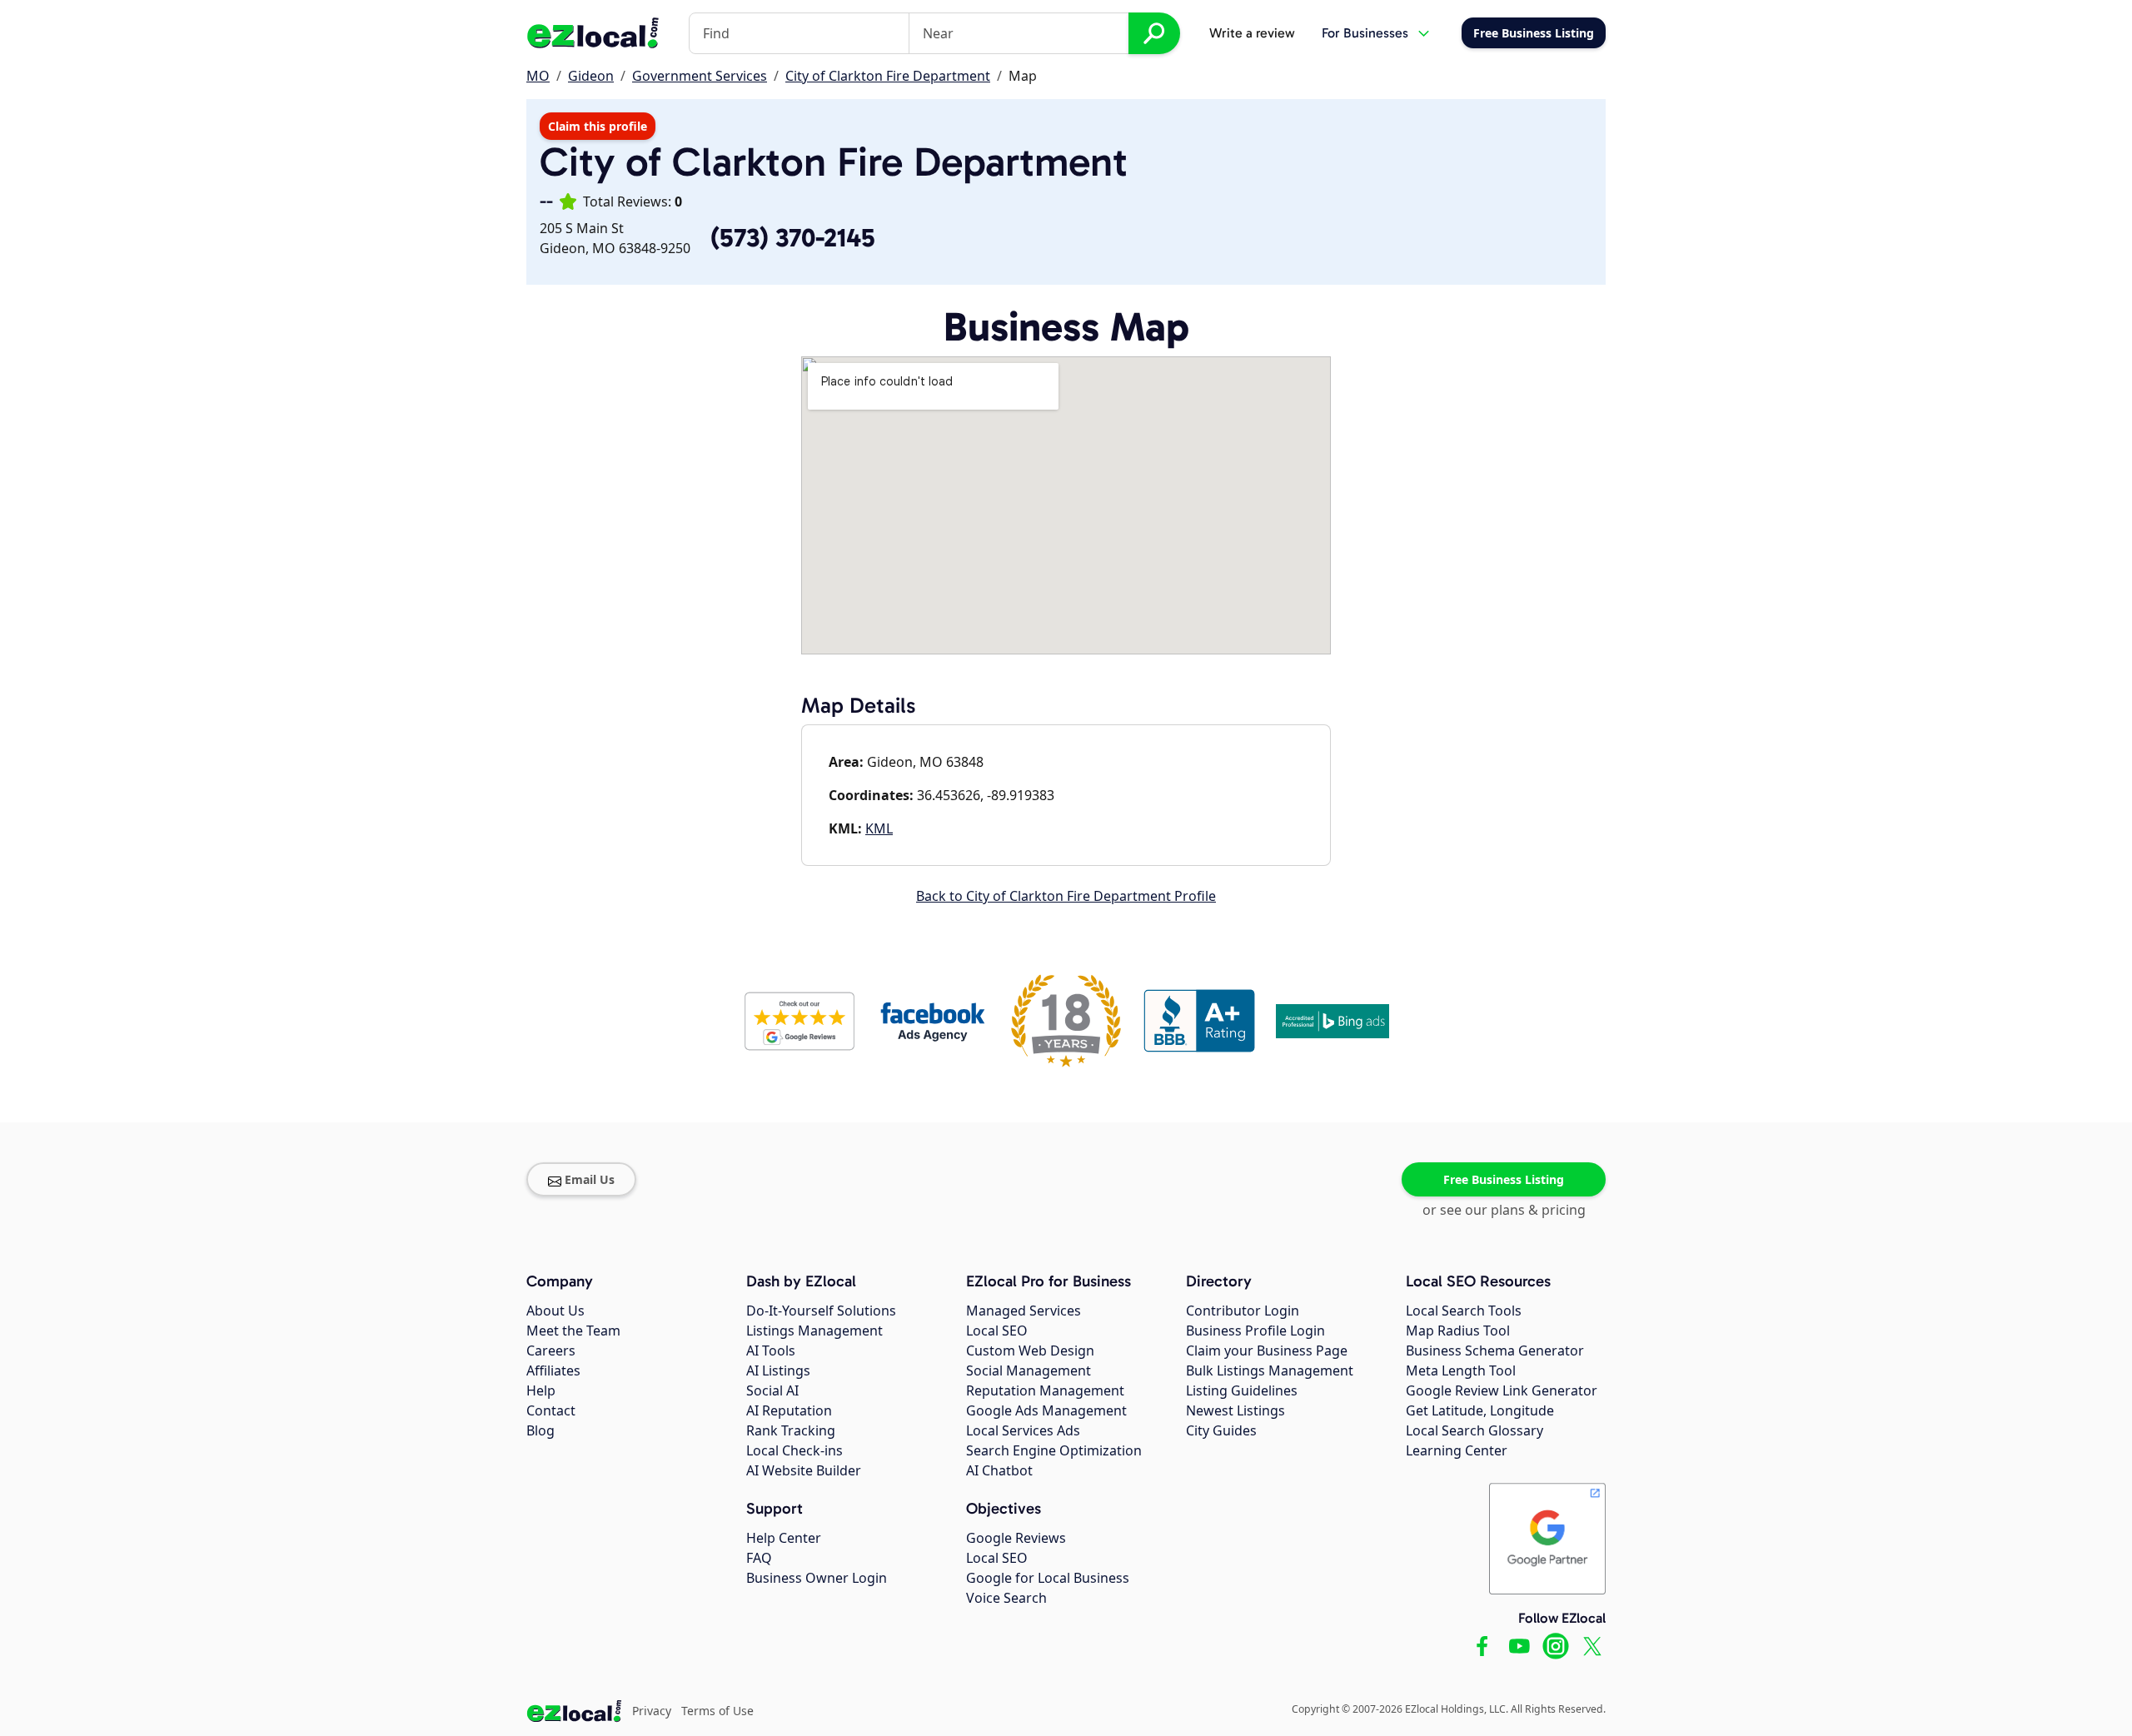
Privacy (652, 1711)
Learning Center (1457, 1450)
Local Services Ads (1023, 1430)
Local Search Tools (1464, 1311)
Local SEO (997, 1331)
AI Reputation (789, 1410)
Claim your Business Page (1267, 1350)
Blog (540, 1430)
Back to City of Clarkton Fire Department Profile (1066, 896)
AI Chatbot (999, 1470)
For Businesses (1365, 33)
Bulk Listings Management (1270, 1370)
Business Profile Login (1255, 1331)
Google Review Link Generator (1502, 1390)
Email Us (590, 1179)
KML (879, 828)
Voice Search (1006, 1598)
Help (541, 1390)
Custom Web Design (1030, 1350)
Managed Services (1024, 1311)
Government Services (700, 76)
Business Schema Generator (1495, 1350)
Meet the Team (573, 1331)
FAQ (759, 1558)
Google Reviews (1016, 1538)
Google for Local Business (1048, 1578)
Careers (551, 1350)
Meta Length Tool (1461, 1370)
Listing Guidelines (1242, 1390)
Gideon (591, 76)
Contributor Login (1243, 1311)
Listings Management (814, 1331)
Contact (551, 1410)
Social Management (1029, 1370)
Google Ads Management (1046, 1410)
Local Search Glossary (1474, 1430)
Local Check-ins (795, 1450)
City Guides (1221, 1430)
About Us (555, 1311)
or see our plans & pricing (1504, 1210)
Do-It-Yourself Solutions (821, 1311)
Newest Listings (1235, 1410)
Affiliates (553, 1370)
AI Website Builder (804, 1470)
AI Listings (778, 1370)
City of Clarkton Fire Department (888, 76)
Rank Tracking (791, 1430)
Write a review (1252, 33)
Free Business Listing (1504, 1179)
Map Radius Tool (1458, 1331)
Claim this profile (598, 126)
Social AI (772, 1390)
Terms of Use (717, 1711)
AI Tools (771, 1350)
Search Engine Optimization (1054, 1450)
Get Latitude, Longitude (1480, 1410)
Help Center (784, 1538)
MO (538, 76)
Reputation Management (1045, 1390)
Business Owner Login (817, 1578)
